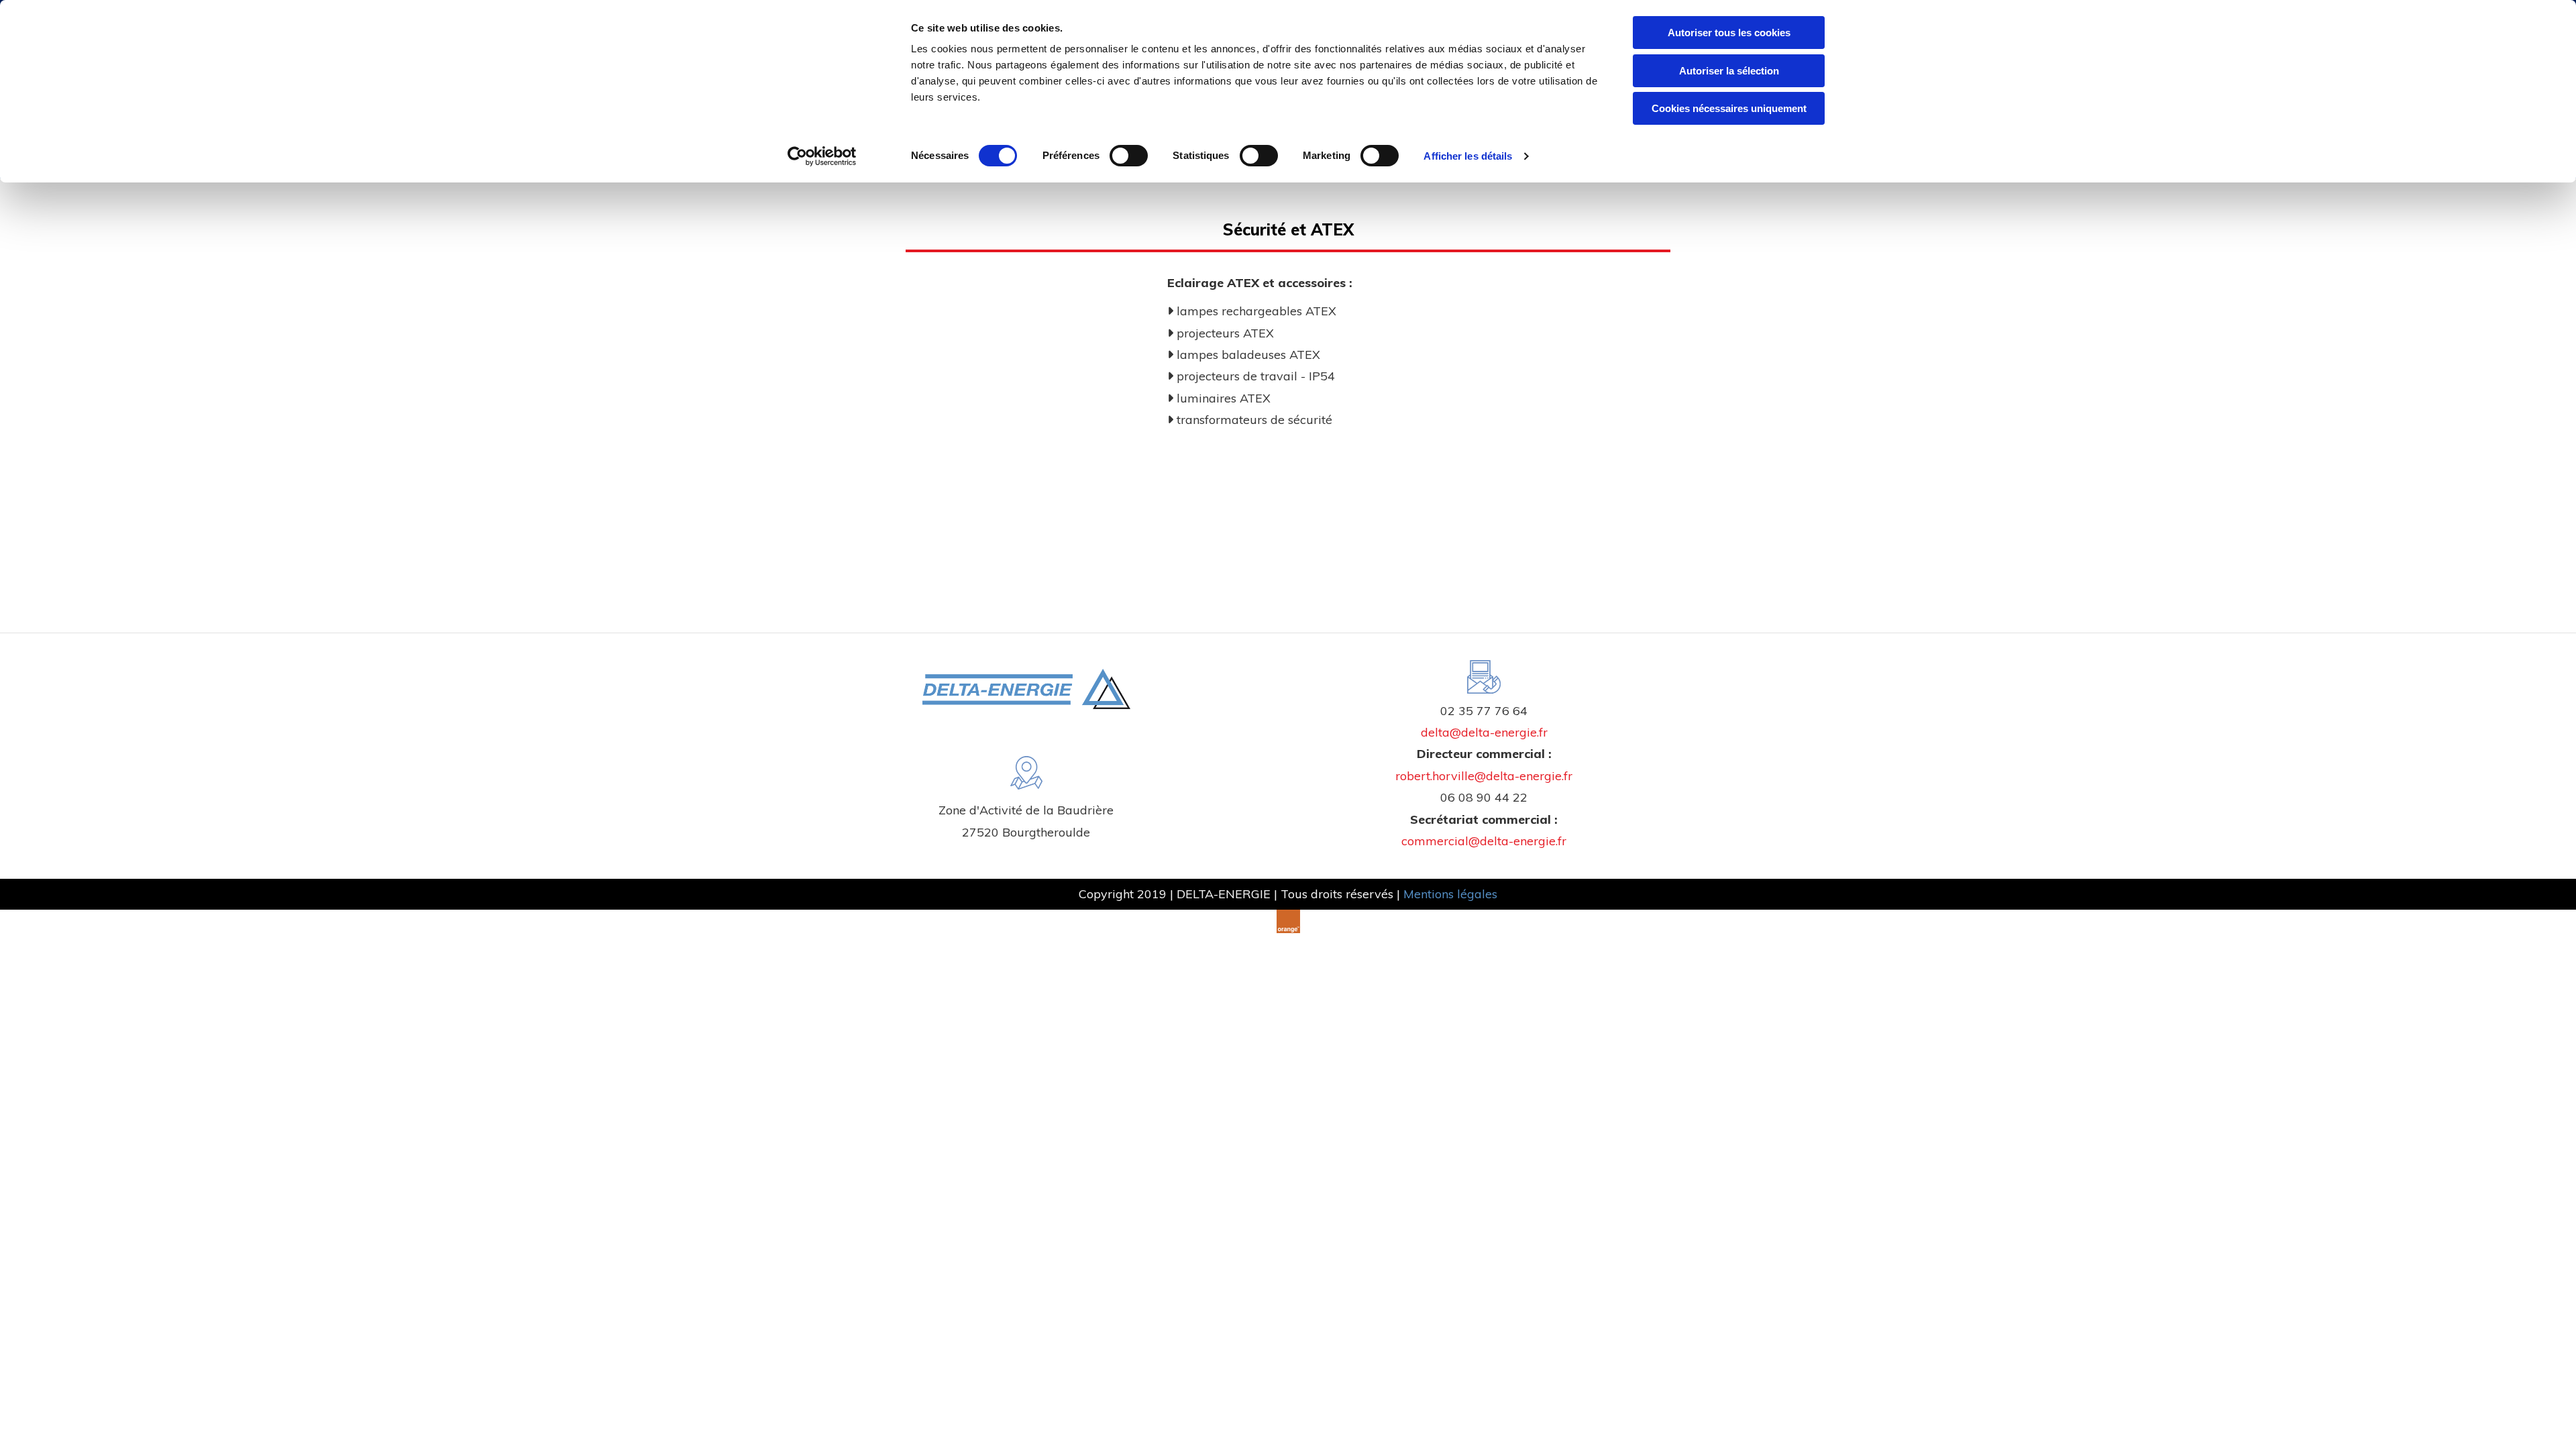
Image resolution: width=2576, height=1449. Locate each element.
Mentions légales (1450, 894)
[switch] (1129, 156)
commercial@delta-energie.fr (1484, 841)
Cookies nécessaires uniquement (1729, 108)
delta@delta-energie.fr (1484, 732)
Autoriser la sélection (1729, 71)
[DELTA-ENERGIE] (1026, 689)
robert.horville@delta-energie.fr (1484, 776)
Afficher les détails (1468, 156)
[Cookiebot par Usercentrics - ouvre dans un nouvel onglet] (822, 156)
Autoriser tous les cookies (1729, 33)
